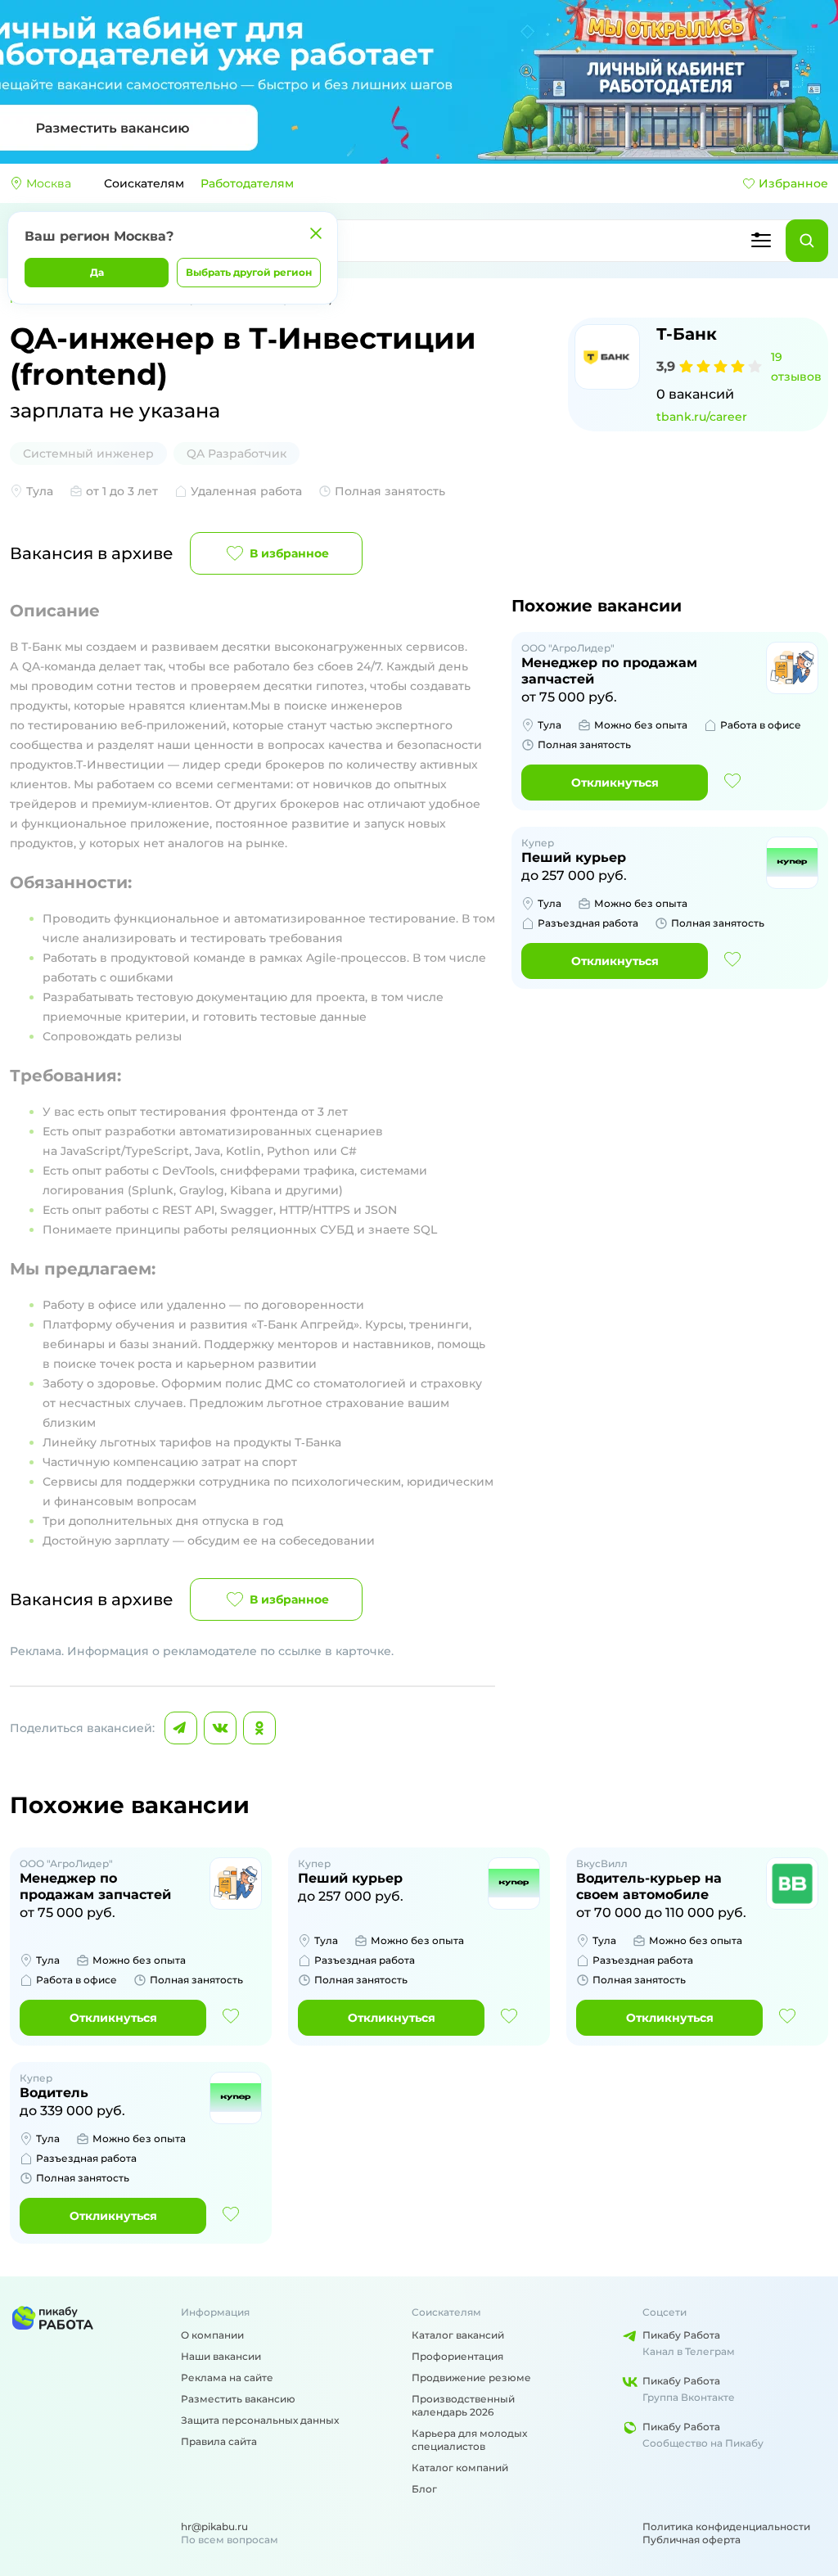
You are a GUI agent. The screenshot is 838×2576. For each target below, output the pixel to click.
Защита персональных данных (260, 2420)
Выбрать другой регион (249, 272)
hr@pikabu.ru (214, 2526)
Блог (424, 2489)
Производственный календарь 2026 (463, 2405)
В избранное (289, 553)
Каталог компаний (460, 2468)
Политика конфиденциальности (726, 2526)
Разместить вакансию (238, 2399)
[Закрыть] (316, 233)
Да (97, 272)
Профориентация (457, 2356)
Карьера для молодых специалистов (469, 2440)
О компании (212, 2335)
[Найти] (807, 241)
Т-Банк (687, 334)
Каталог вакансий (458, 2335)
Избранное (793, 183)
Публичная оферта (692, 2540)
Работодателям (247, 183)
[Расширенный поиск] (761, 241)
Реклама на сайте (227, 2377)
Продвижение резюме (471, 2377)
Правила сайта (219, 2441)
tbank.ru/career (702, 417)
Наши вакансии (221, 2356)
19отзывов (796, 367)
